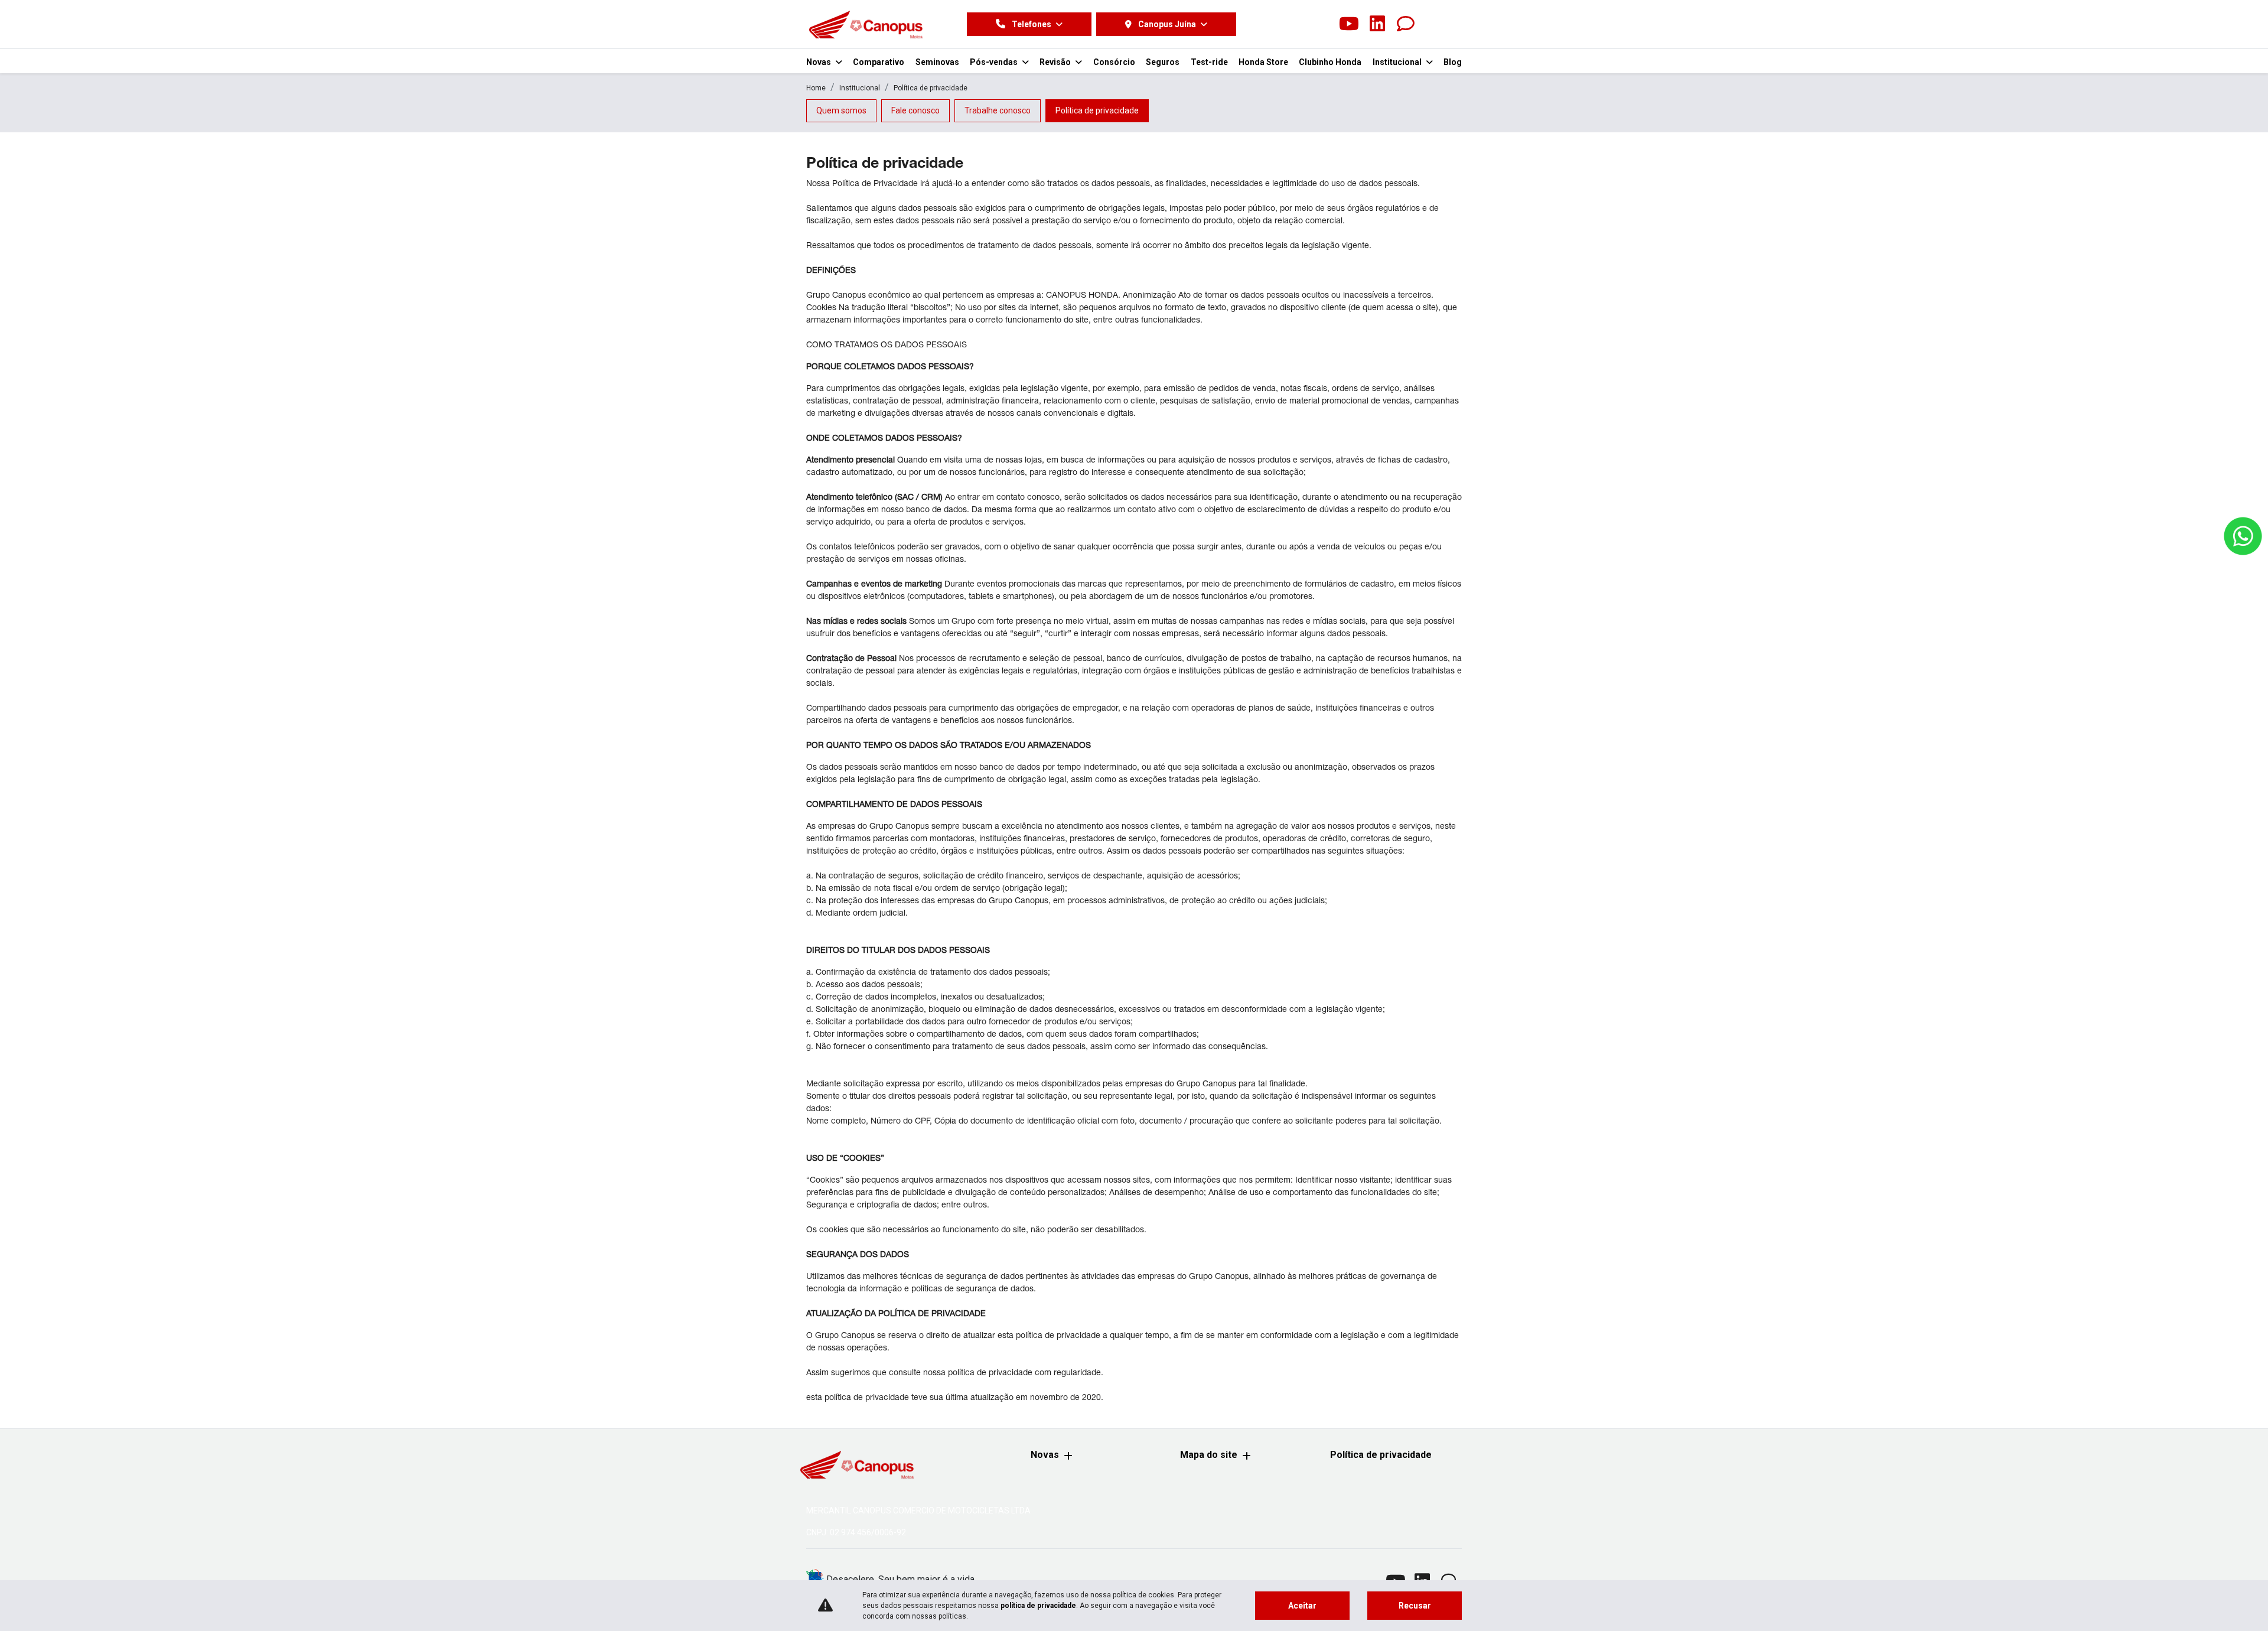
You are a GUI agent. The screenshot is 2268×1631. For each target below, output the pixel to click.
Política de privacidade (1381, 1455)
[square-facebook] (1292, 24)
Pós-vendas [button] (995, 62)
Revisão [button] (1056, 62)
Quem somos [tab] (841, 110)
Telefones (1032, 24)
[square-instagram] (1321, 24)
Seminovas (937, 62)
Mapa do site (1209, 1455)
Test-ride (1209, 62)
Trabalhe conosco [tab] (998, 110)
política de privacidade (1038, 1606)
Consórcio (1114, 62)
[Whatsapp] (1406, 24)
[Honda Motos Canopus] (866, 24)
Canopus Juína (1167, 24)
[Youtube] (1349, 24)
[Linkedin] (1377, 24)
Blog (1453, 62)
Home (816, 88)
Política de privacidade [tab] (1097, 110)
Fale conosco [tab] (915, 110)
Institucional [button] (1398, 62)
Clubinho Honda (1330, 62)
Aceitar (1302, 1606)
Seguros (1163, 62)
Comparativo (879, 62)
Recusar (1415, 1606)
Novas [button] (819, 62)
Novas (1045, 1455)
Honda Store (1263, 62)
